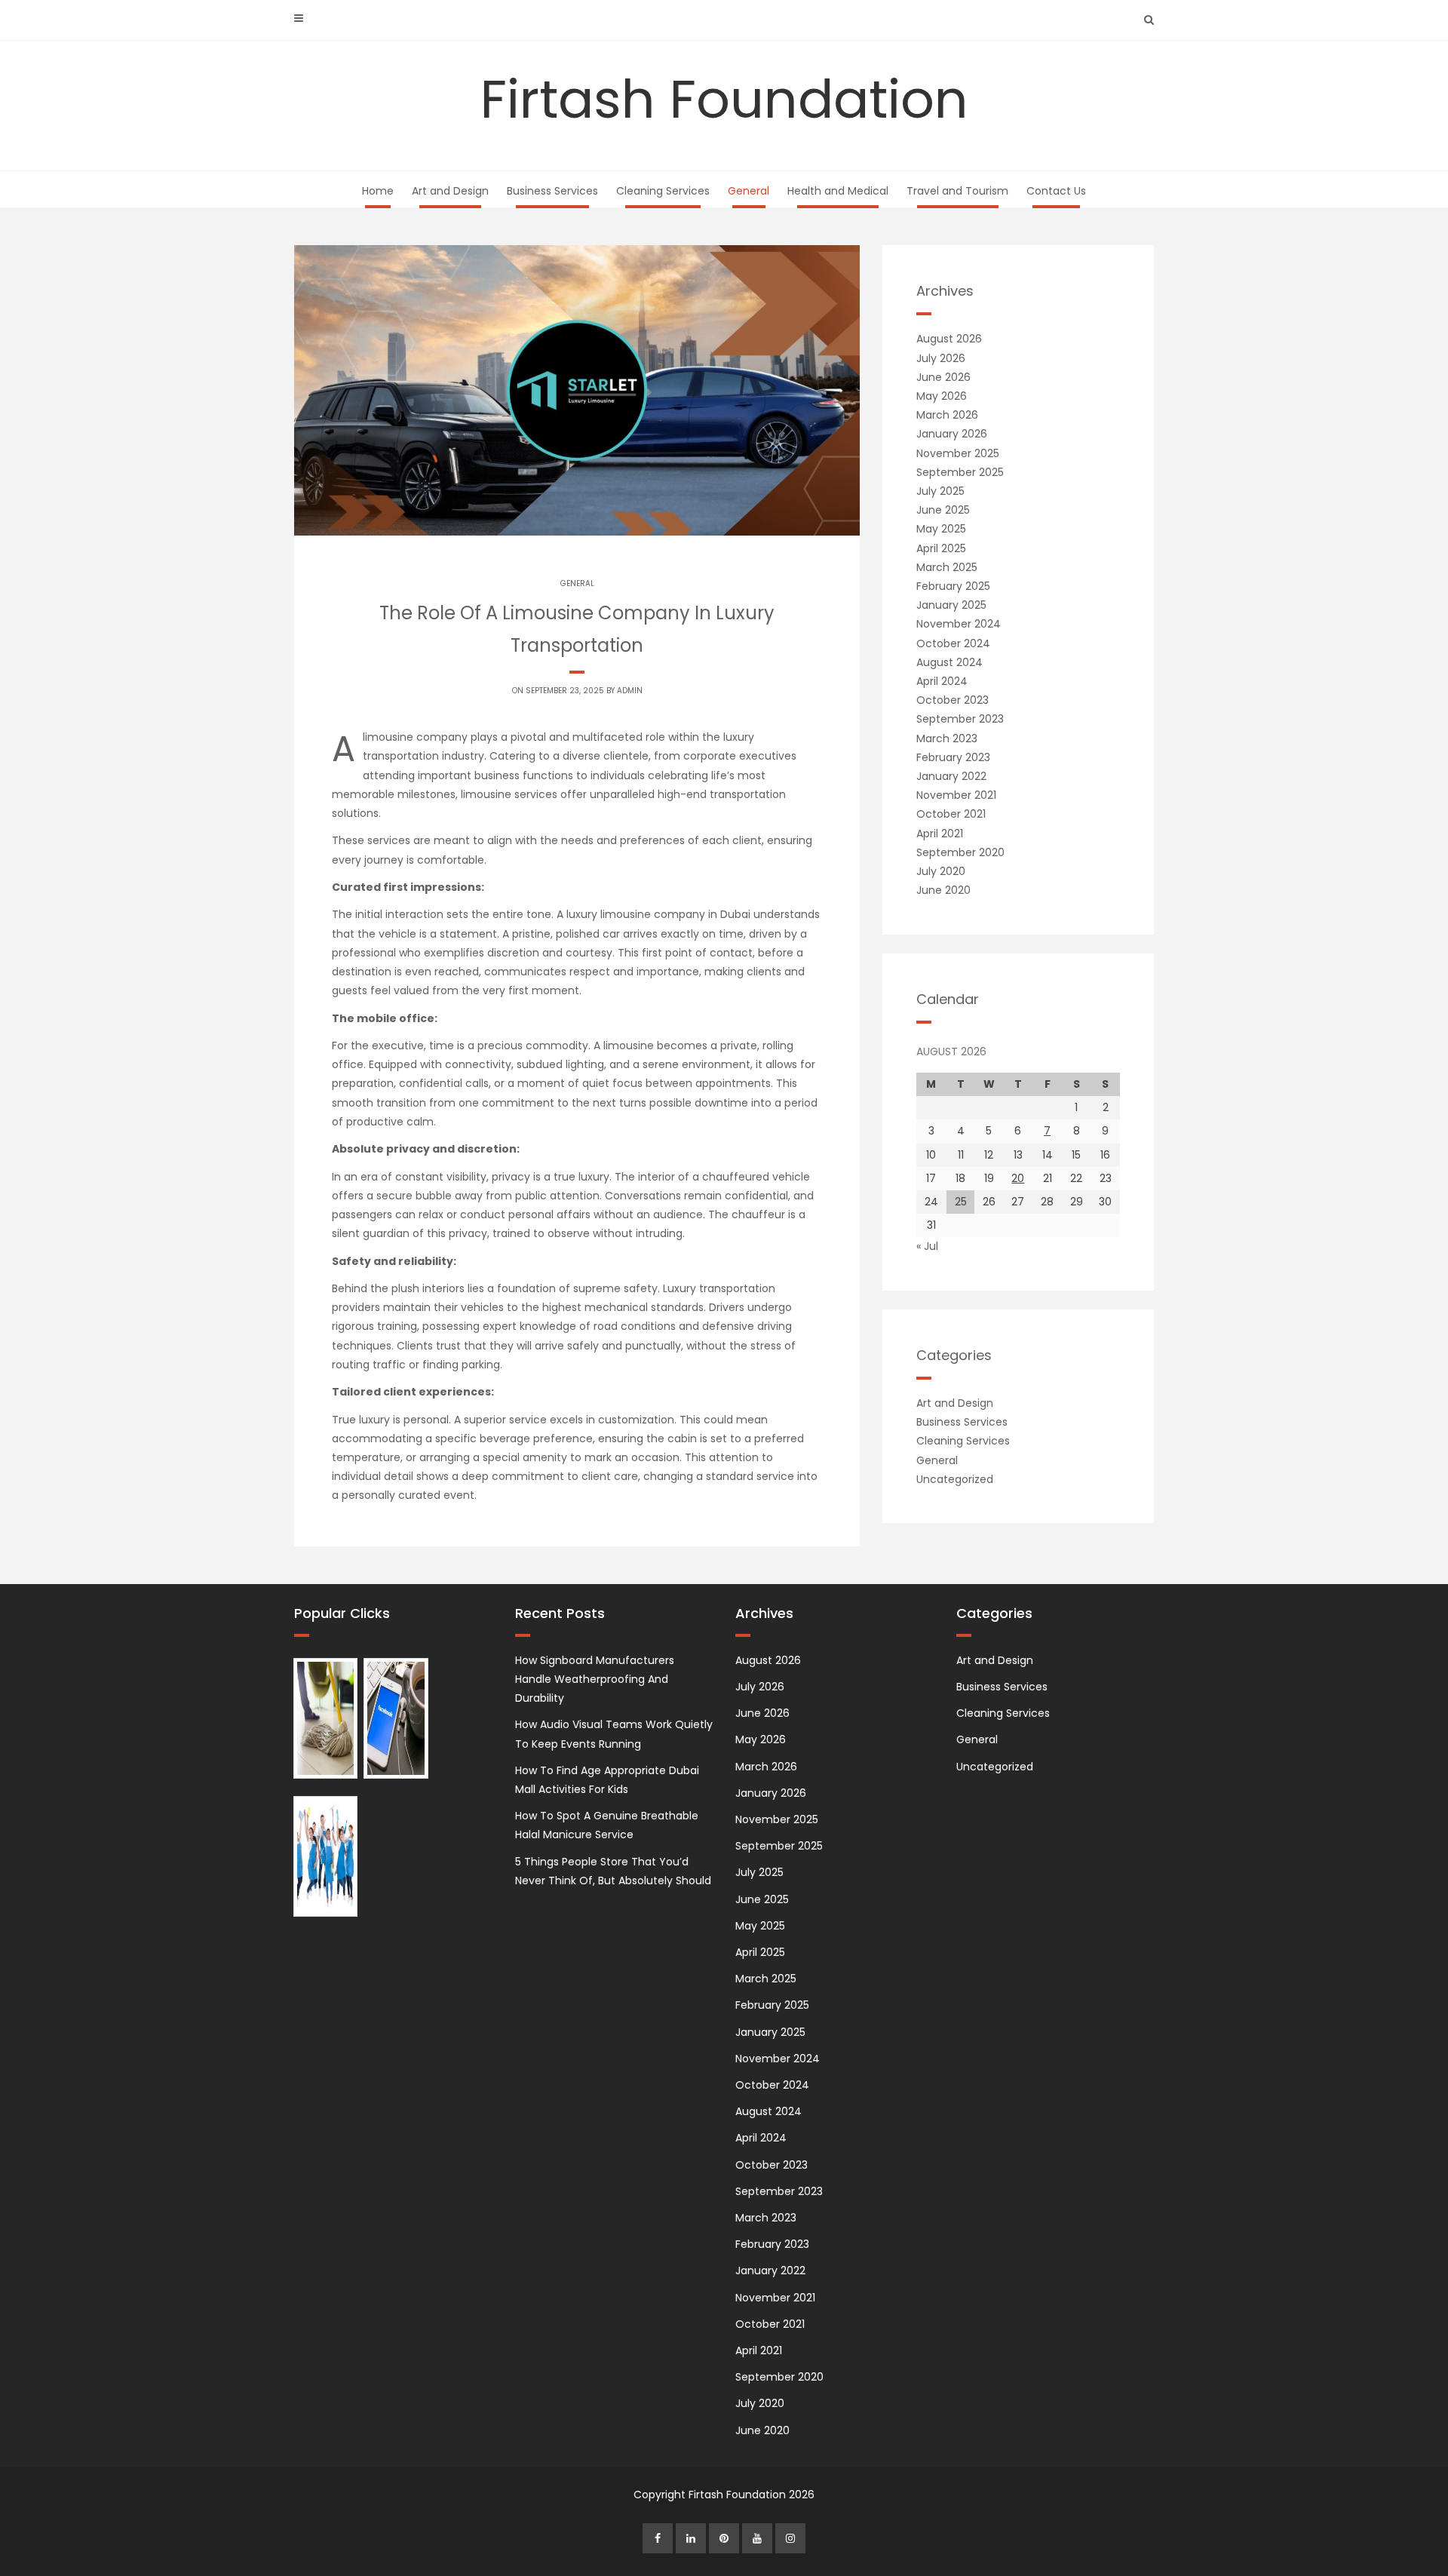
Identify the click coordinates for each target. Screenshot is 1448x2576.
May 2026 (942, 396)
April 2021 (940, 834)
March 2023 (947, 738)
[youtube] (757, 2538)
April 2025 (941, 548)
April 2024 (942, 681)
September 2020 (960, 852)
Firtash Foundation (724, 99)
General (749, 191)
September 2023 (960, 719)
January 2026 (952, 434)
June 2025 (943, 510)
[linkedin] (691, 2538)
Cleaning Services (663, 191)
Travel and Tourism (957, 191)
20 (1018, 1178)
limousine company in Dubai (675, 914)
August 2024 (949, 662)
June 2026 (943, 377)
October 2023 (953, 700)
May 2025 (941, 529)
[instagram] (790, 2538)
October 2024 (953, 643)
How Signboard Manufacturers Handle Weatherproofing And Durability (595, 1679)
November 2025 (958, 453)
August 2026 (949, 339)
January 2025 (951, 605)
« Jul (927, 1246)
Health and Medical (838, 191)
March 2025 (947, 567)
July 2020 (941, 871)
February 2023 (953, 757)
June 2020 (943, 890)
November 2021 (956, 795)
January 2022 (951, 776)
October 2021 (951, 814)
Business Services (552, 191)
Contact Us (1056, 191)
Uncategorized (955, 1479)
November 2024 (959, 624)
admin (630, 691)
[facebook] (658, 2538)
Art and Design (450, 191)
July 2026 (941, 358)
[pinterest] (724, 2538)
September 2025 (960, 472)
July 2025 (940, 491)
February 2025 (953, 586)
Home (378, 191)
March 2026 (947, 415)
